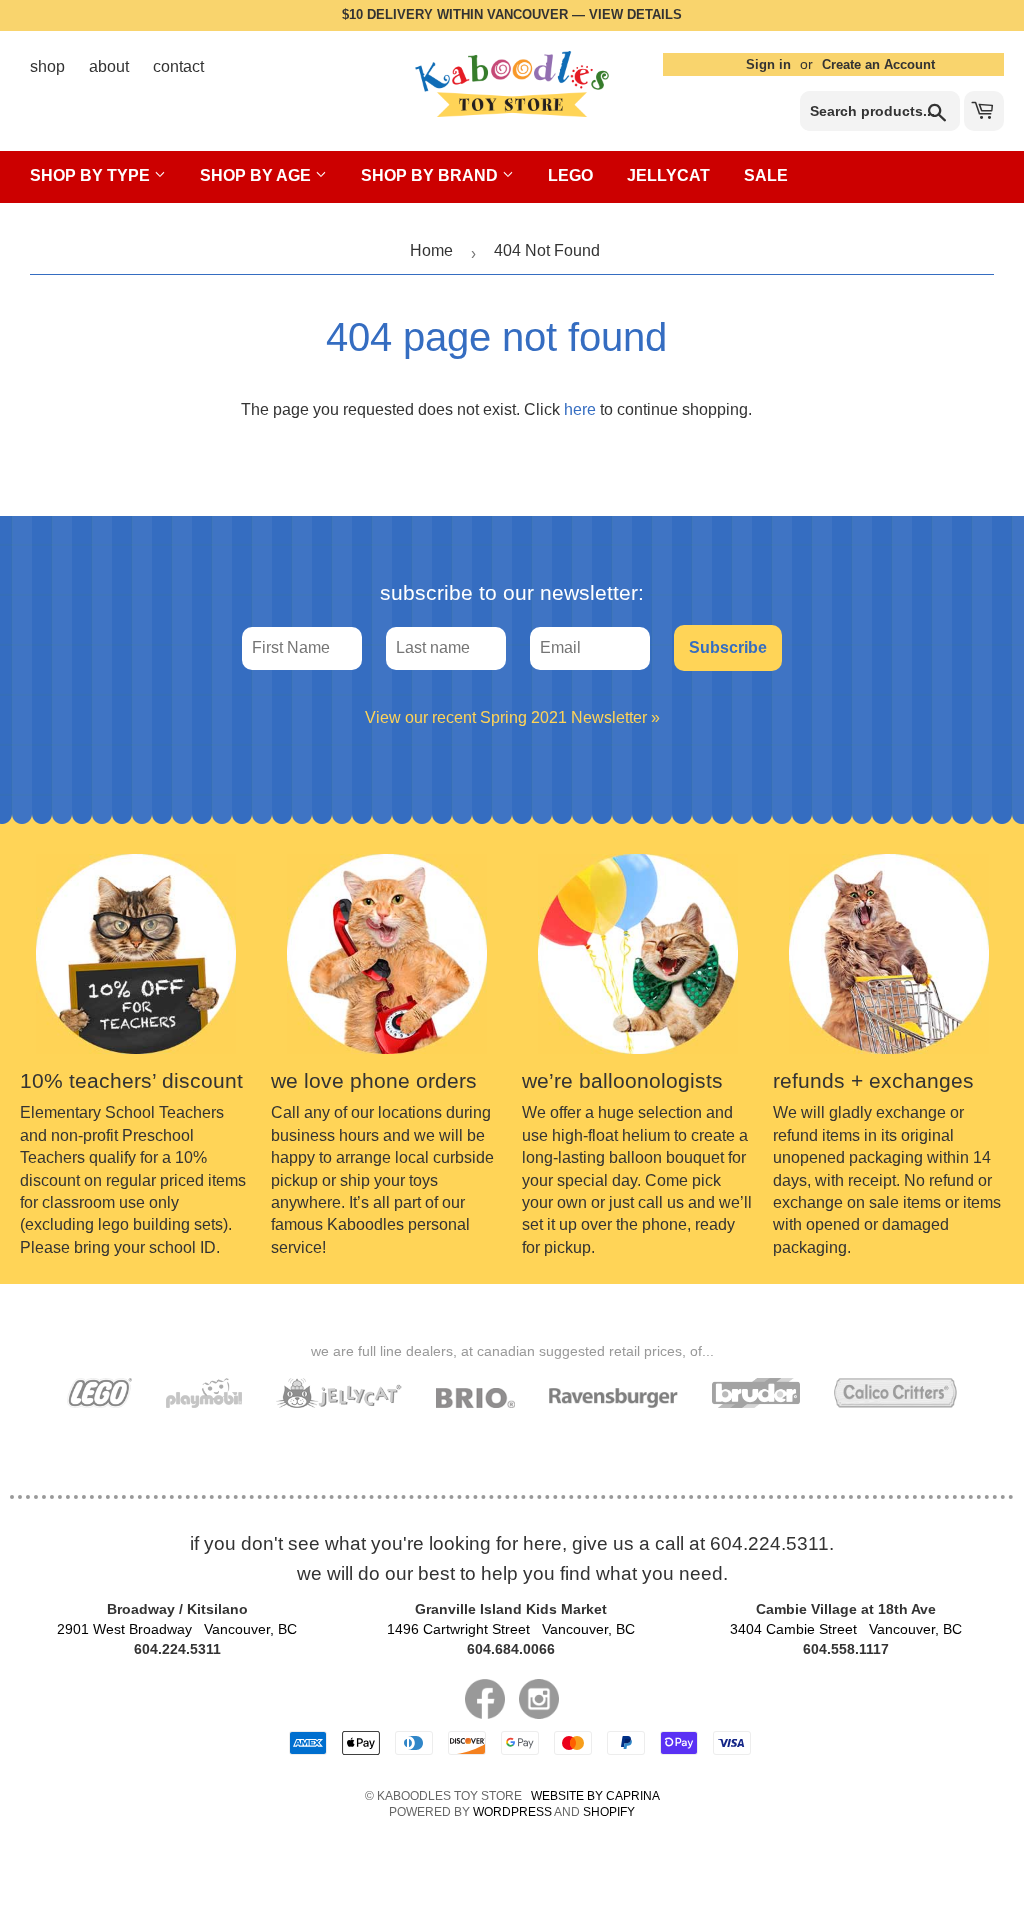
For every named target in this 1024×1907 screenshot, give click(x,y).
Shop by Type (92, 175)
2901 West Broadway (177, 1629)
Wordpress (512, 1812)
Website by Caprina (595, 1796)
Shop (47, 66)
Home (431, 250)
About (109, 66)
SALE (766, 175)
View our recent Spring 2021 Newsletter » (512, 717)
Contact (178, 66)
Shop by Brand (431, 175)
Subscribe (728, 647)
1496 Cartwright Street (511, 1629)
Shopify (609, 1812)
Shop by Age (257, 175)
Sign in (768, 64)
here (580, 409)
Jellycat (668, 175)
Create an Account (878, 64)
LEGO (570, 175)
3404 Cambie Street (846, 1629)
